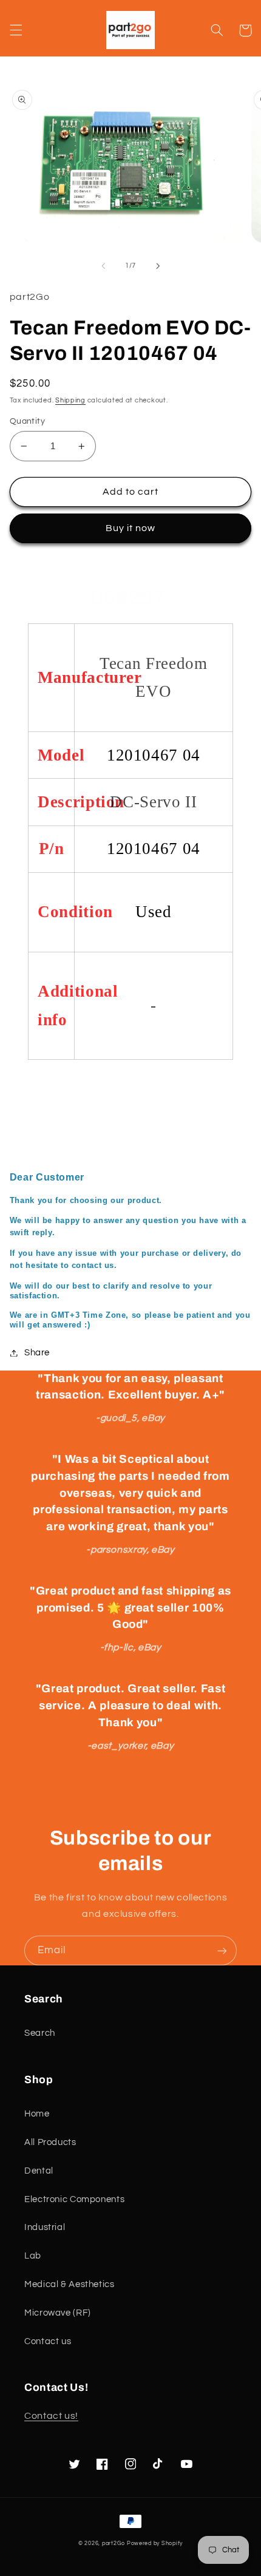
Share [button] (37, 1353)
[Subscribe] (222, 1951)
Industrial (45, 2227)
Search (40, 2033)
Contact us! (51, 2416)
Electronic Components (74, 2199)
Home (37, 2114)
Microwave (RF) (58, 2313)
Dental (39, 2171)
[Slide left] (103, 266)
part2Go (114, 2544)
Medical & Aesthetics (69, 2284)
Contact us (48, 2341)
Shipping (70, 400)
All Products (50, 2142)
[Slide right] (158, 266)
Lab (33, 2256)
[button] (16, 30)
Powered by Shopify (155, 2544)
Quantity (27, 421)
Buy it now (131, 528)
